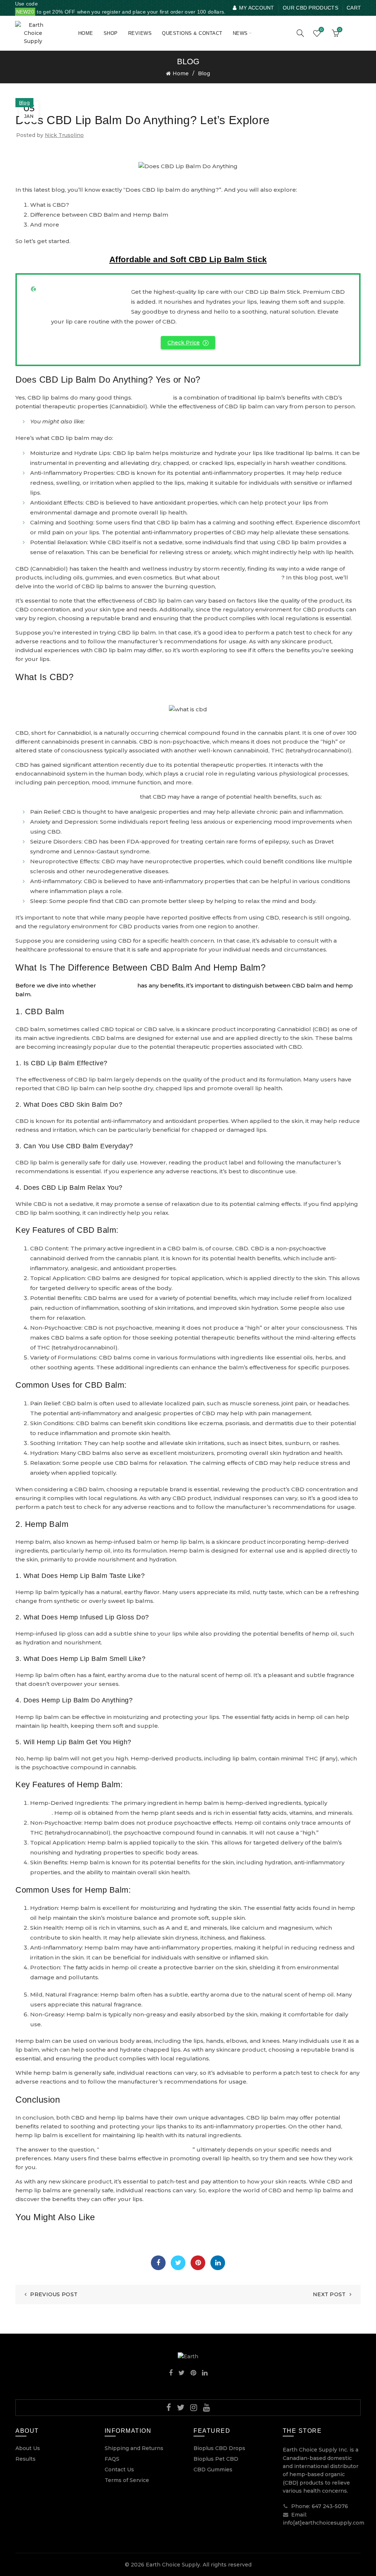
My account (256, 8)
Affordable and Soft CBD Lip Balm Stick (188, 259)
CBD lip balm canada (251, 577)
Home (86, 33)
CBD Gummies (213, 2470)
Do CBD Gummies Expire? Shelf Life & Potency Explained (96, 2235)
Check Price (184, 343)
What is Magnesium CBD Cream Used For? (77, 2249)
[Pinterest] (198, 2263)
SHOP (111, 33)
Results (26, 2459)
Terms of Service (127, 2480)
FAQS (112, 2459)
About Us (28, 2448)
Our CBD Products (310, 8)
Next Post (329, 2294)
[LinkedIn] (218, 2263)
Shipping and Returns (134, 2448)
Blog (204, 73)
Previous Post (54, 2294)
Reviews (140, 33)
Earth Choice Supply (173, 2565)
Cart (354, 8)
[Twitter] (178, 2263)
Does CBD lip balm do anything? (146, 2149)
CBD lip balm (153, 398)
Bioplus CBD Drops (219, 2448)
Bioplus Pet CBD (216, 2459)
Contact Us (119, 2470)
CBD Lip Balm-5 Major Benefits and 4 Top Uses (151, 421)
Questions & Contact (192, 33)
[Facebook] (158, 2263)
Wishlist (321, 30)
